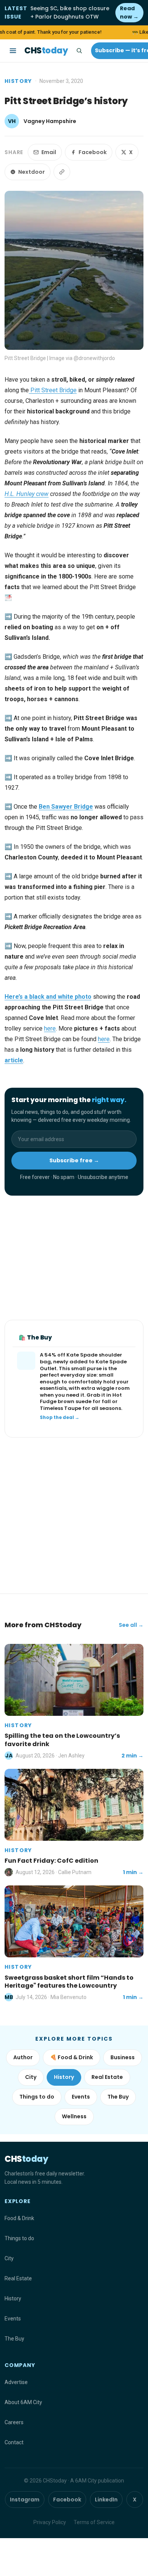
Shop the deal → (60, 1417)
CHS (46, 51)
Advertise (16, 2382)
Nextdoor (31, 172)
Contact (14, 2442)
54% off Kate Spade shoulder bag (81, 1358)
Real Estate (107, 2077)
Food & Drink (19, 2218)
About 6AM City (23, 2402)
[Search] (79, 51)
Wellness (74, 2116)
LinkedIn (106, 2500)
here (50, 1028)
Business (123, 2057)
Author (23, 2057)
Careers (14, 2422)
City (31, 2077)
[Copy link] (62, 172)
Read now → (129, 12)
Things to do (37, 2097)
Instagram (25, 2500)
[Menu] (13, 51)
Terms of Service (94, 2522)
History (18, 81)
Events (81, 2097)
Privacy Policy (50, 2522)
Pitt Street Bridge (53, 390)
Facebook (93, 152)
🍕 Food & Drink (72, 2057)
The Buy (118, 2097)
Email (49, 152)
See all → (131, 1625)
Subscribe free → (74, 1160)
